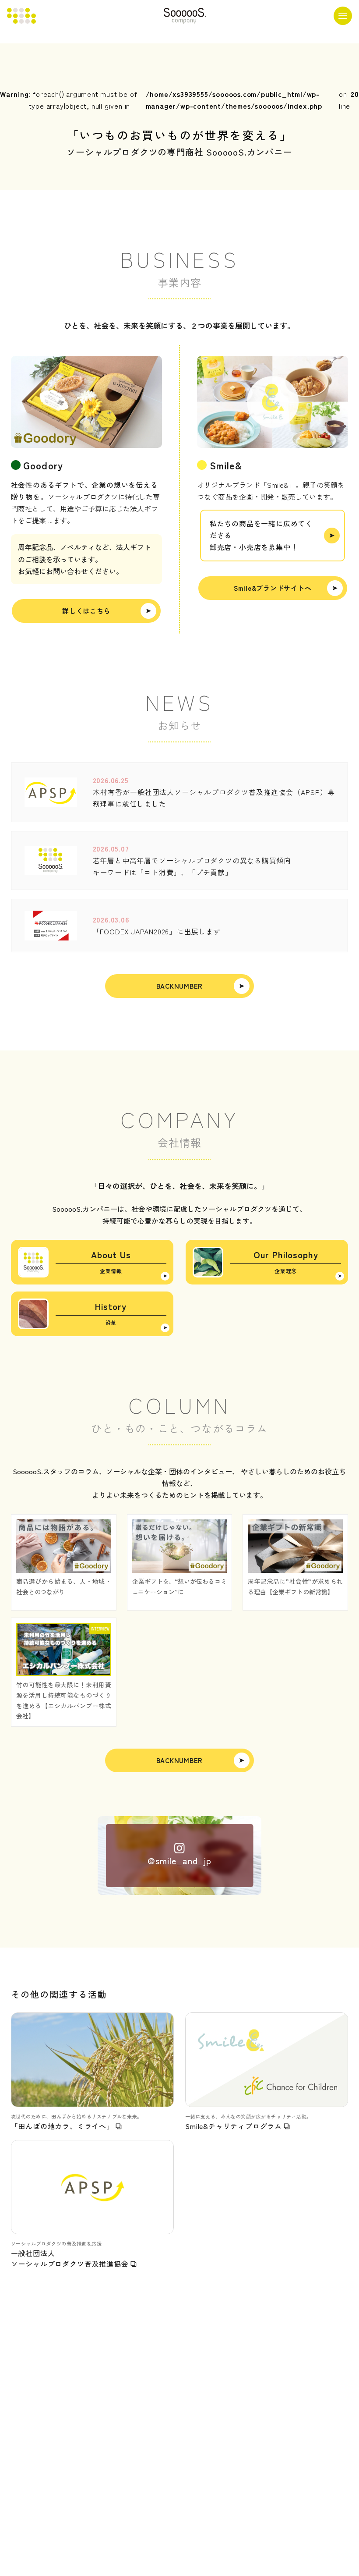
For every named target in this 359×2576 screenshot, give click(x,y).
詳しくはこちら (86, 611)
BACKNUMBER (180, 986)
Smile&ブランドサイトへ (273, 588)
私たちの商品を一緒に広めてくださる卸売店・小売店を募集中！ (261, 535)
